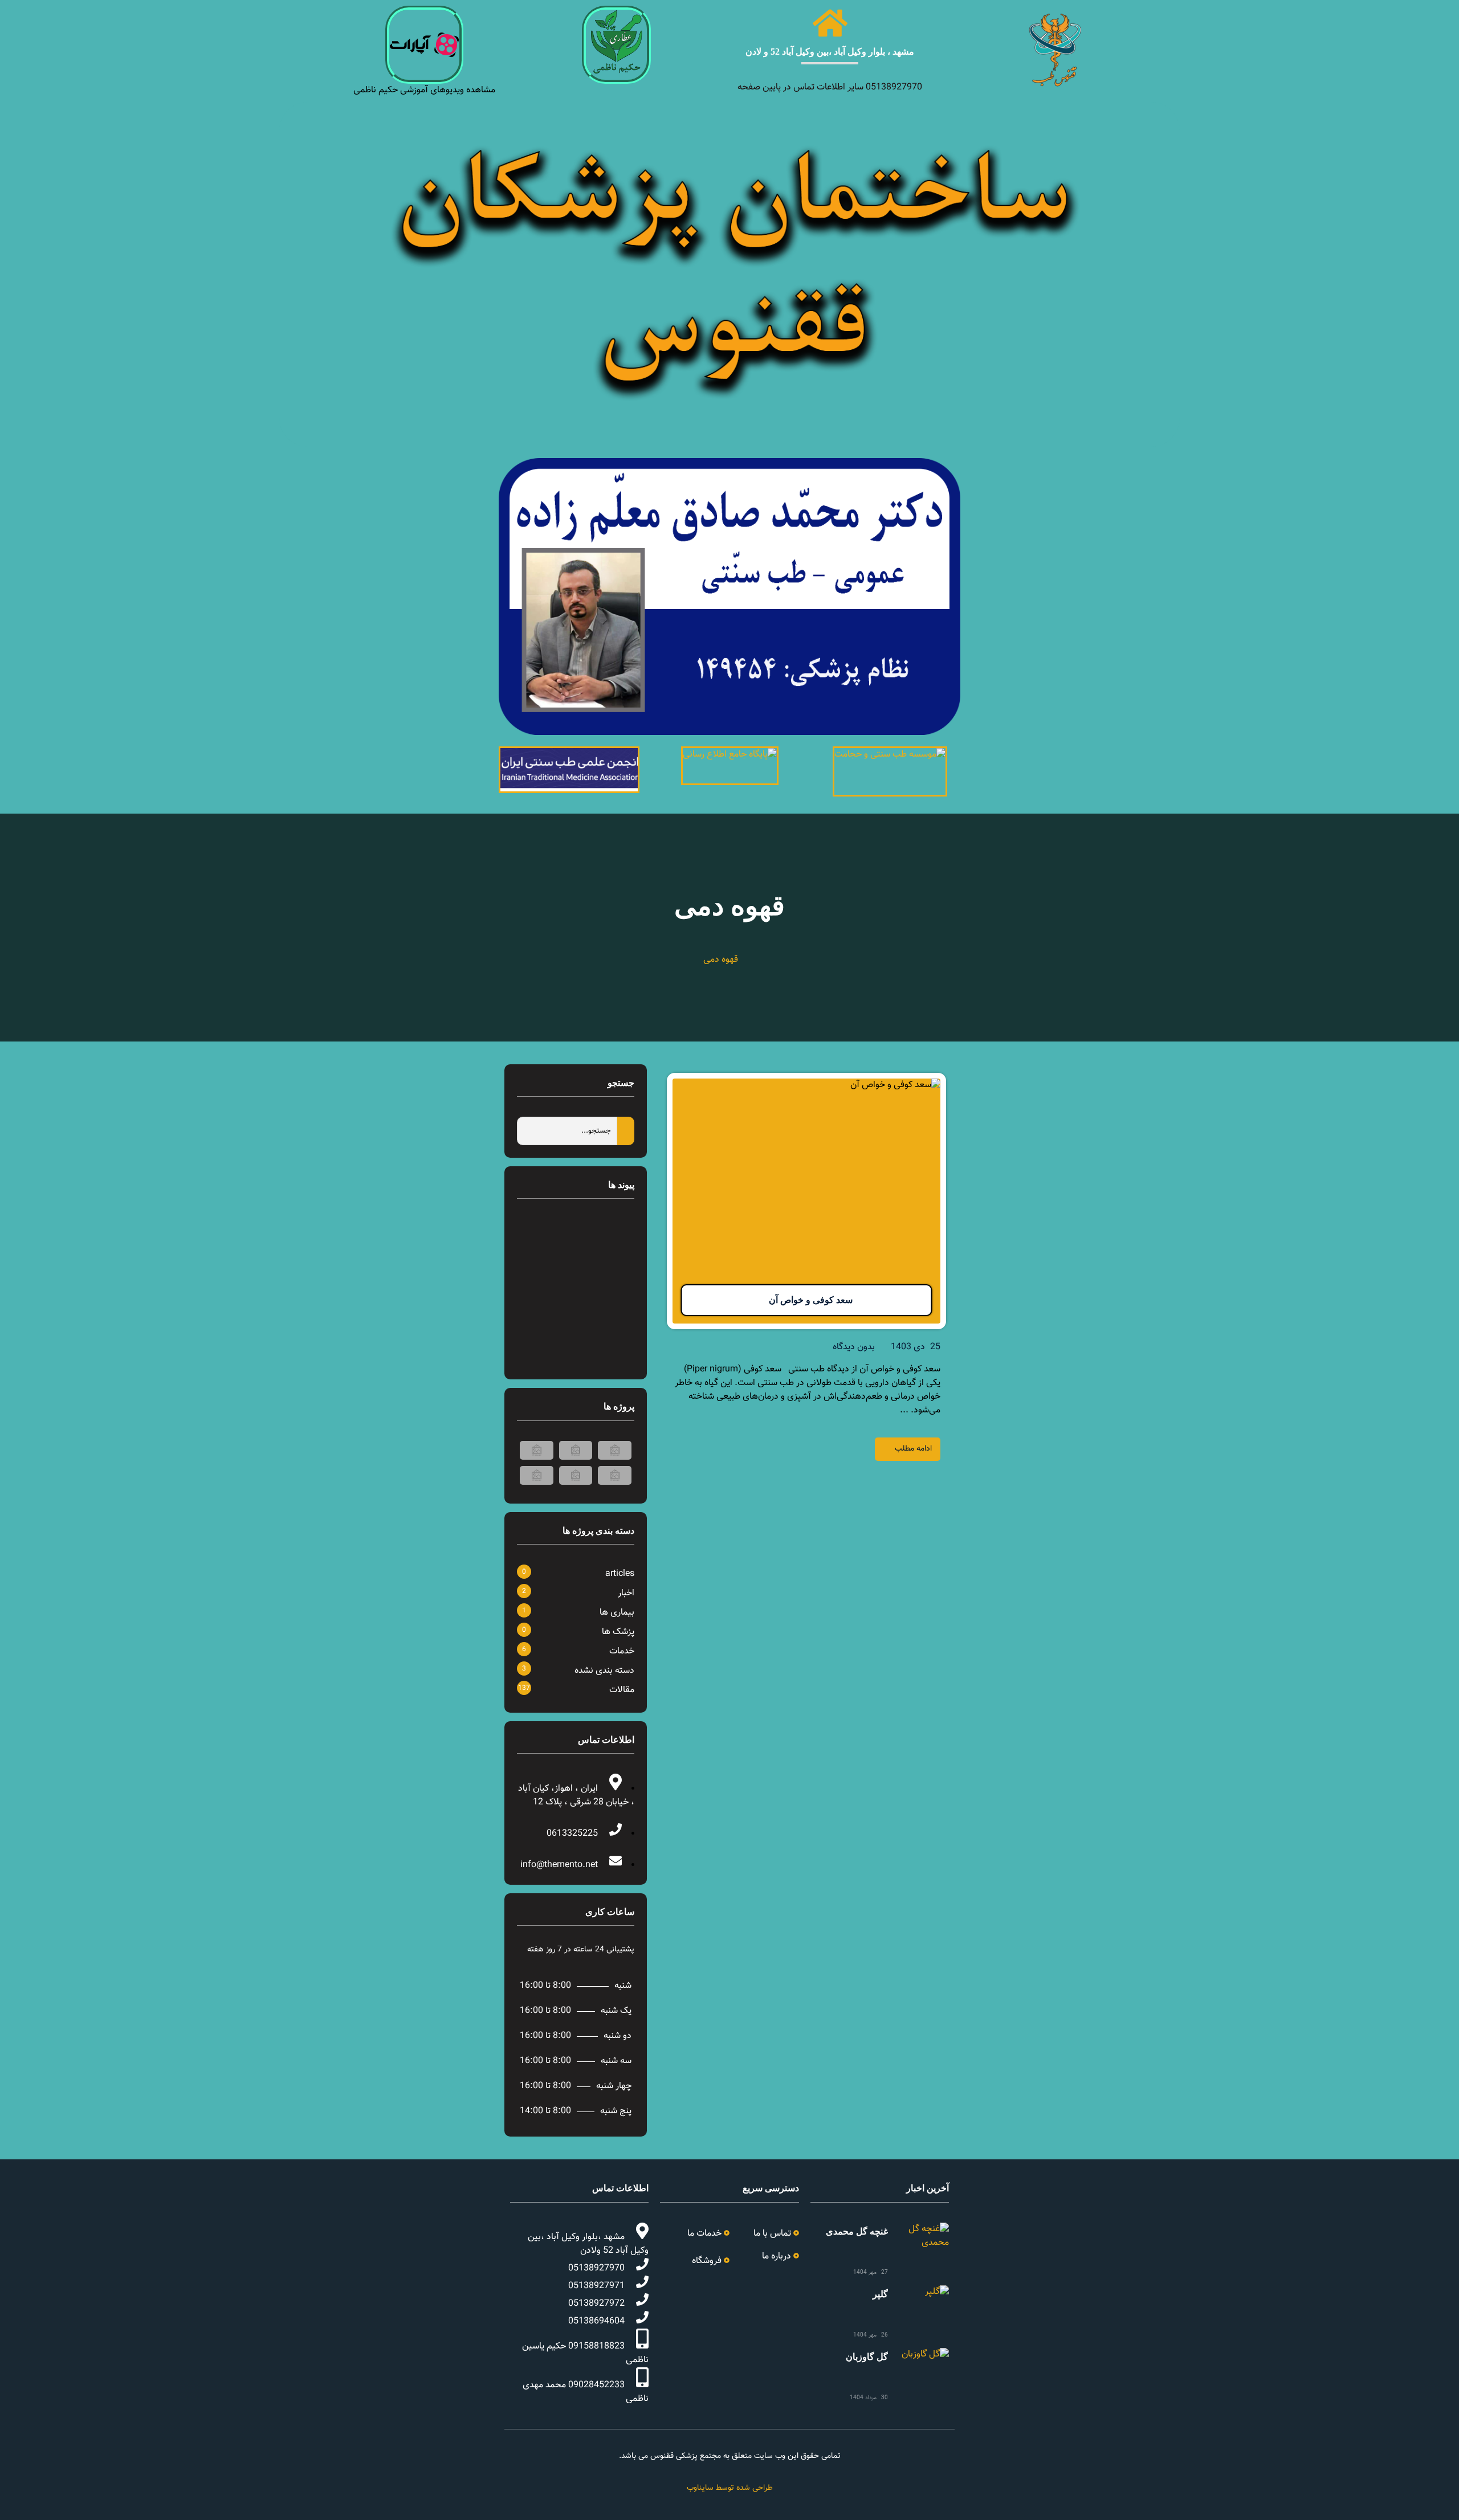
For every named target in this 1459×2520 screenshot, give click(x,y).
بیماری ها (617, 1613)
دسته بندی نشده (604, 1671)
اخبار (626, 1593)
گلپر (880, 2294)
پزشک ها (618, 1632)
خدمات (622, 1651)
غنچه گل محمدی (857, 2231)
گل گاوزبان (867, 2357)
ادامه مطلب (913, 1449)
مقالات (622, 1690)
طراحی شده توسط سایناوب (730, 2488)
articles (620, 1574)
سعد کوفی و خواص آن (811, 1300)
